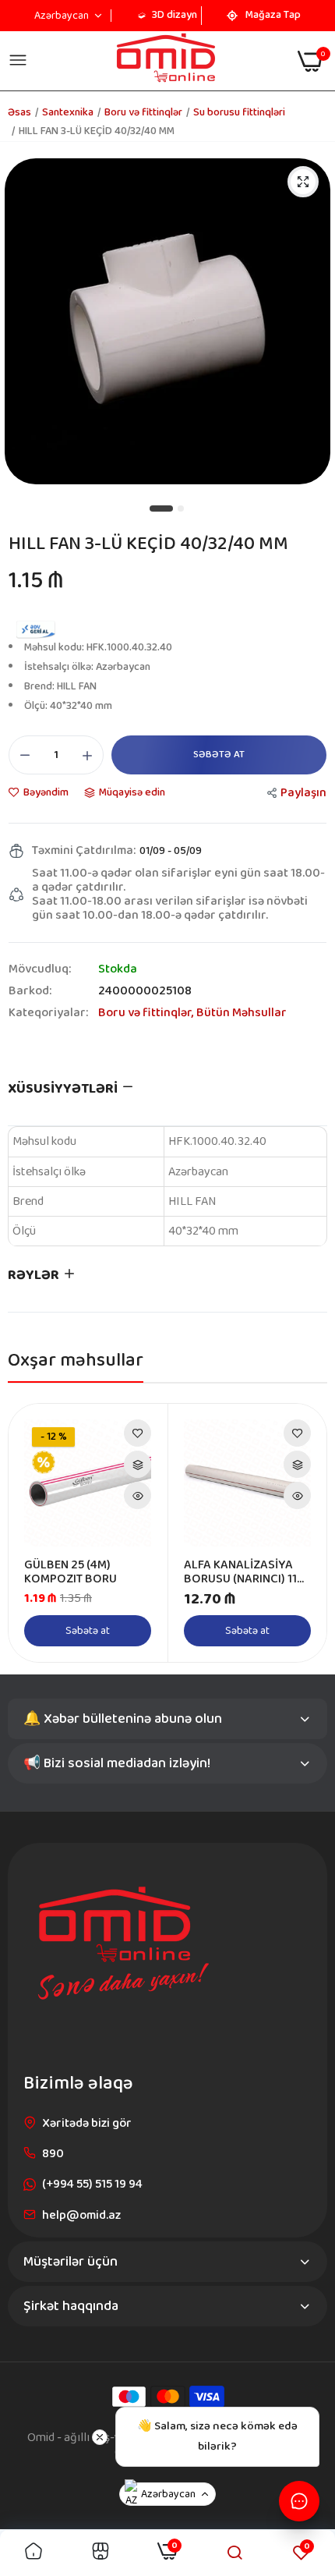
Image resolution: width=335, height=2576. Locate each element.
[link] (138, 1433)
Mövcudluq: (40, 969)
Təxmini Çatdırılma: (84, 851)
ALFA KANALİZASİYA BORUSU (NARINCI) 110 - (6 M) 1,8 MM (244, 1572)
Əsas (19, 112)
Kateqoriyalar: (48, 1013)
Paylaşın (303, 793)
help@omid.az (81, 2215)
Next (307, 1533)
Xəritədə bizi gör (87, 2123)
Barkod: (30, 991)
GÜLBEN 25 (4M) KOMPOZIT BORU (71, 1572)
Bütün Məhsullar (242, 1013)
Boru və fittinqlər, (147, 1013)
